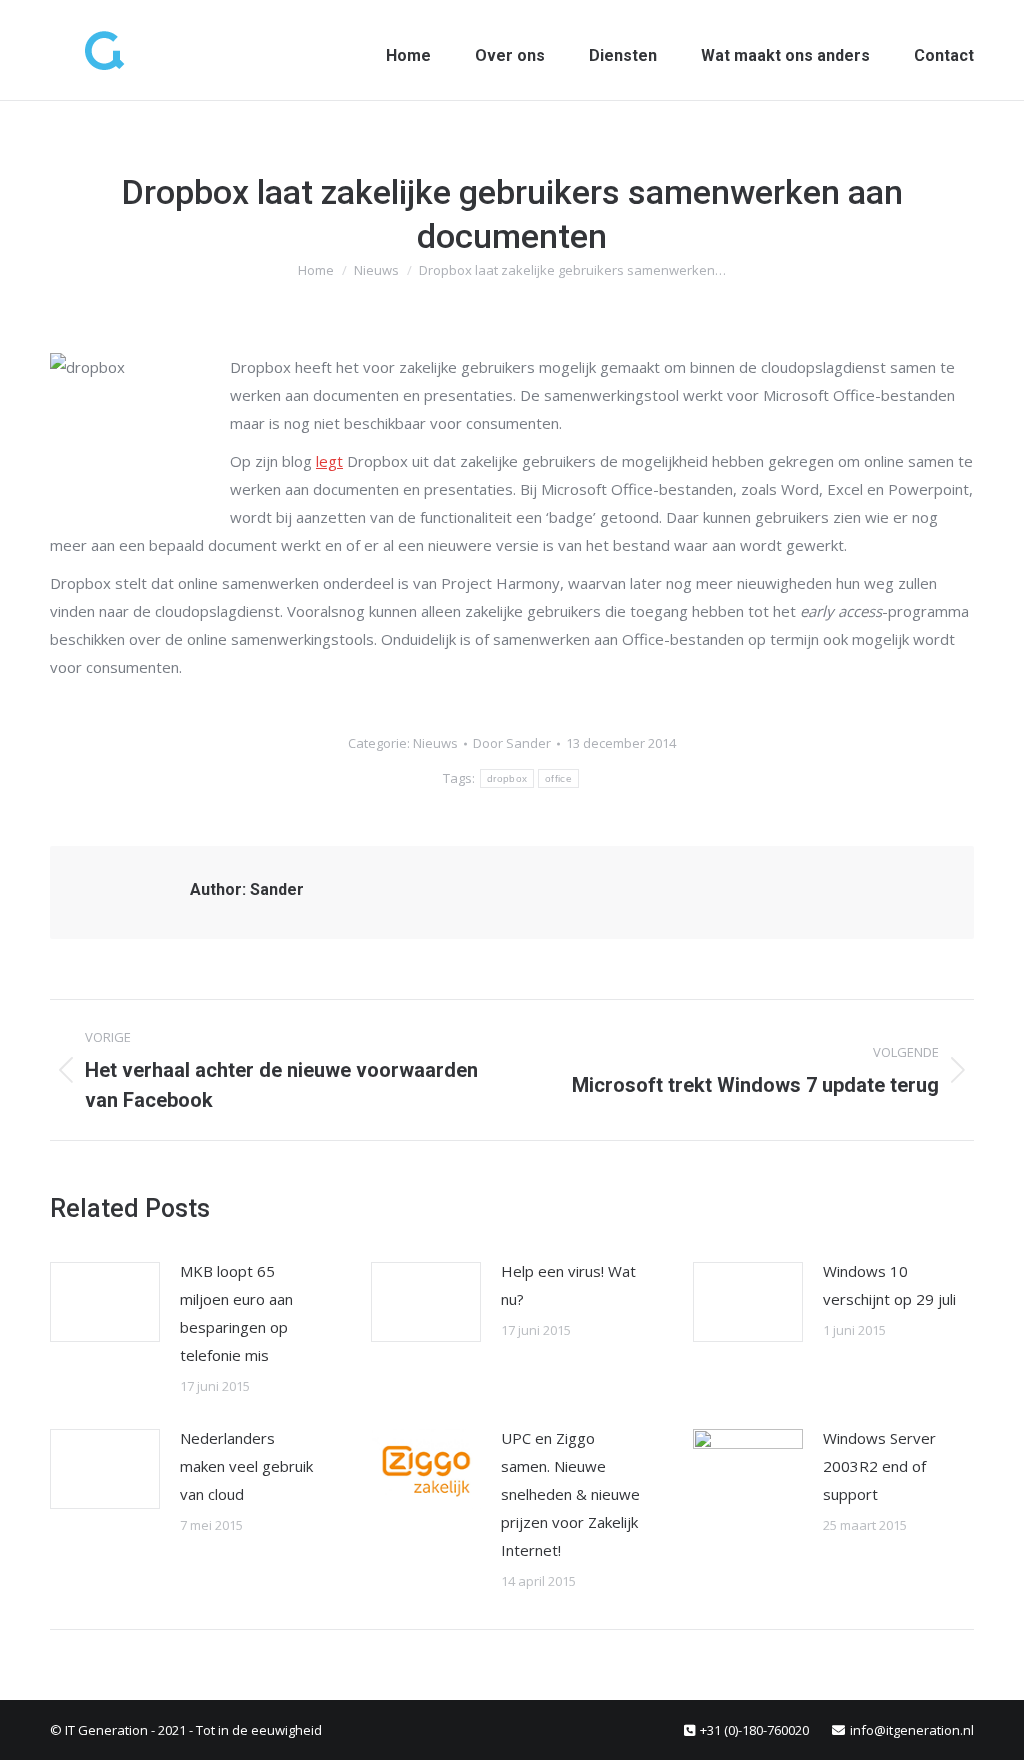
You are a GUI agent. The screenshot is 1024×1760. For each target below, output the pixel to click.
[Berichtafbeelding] (105, 1302)
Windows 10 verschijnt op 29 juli (889, 1285)
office (558, 778)
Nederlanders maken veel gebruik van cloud (246, 1466)
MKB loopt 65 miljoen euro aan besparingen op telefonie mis (236, 1313)
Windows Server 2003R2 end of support (879, 1466)
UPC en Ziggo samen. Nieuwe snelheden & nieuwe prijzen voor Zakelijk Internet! (570, 1494)
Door (512, 743)
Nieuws (435, 743)
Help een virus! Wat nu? (568, 1285)
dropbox (507, 778)
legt (329, 461)
